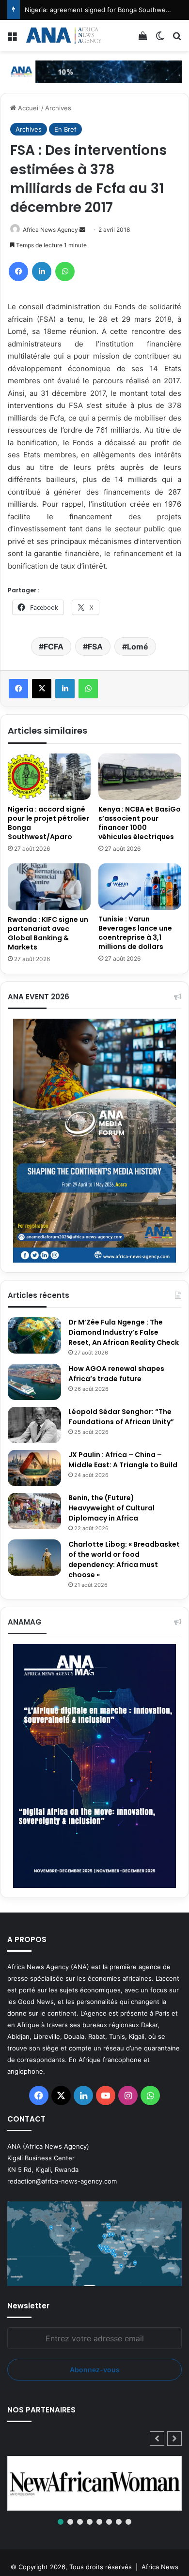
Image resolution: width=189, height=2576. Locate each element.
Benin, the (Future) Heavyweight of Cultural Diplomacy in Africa (111, 1508)
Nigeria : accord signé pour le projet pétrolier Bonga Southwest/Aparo (48, 823)
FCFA (54, 647)
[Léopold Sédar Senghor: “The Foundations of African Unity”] (34, 1425)
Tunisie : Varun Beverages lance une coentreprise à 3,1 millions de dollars (135, 933)
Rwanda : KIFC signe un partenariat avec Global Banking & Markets (48, 933)
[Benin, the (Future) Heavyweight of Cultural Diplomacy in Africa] (34, 1511)
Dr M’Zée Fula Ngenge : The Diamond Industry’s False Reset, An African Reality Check (124, 1332)
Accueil (28, 108)
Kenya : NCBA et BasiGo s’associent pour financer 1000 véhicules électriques (140, 823)
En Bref (65, 129)
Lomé (138, 647)
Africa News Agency (50, 230)
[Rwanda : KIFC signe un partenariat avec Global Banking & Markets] (49, 887)
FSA (95, 647)
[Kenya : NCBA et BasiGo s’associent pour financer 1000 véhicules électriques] (140, 777)
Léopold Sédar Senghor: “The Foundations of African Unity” (121, 1417)
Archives (58, 108)
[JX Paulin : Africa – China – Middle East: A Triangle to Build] (34, 1468)
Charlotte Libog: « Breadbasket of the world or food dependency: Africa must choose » (124, 1559)
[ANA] (63, 35)
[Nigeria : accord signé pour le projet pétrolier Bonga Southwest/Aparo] (49, 777)
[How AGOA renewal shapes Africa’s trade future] (34, 1382)
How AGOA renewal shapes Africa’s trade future (116, 1374)
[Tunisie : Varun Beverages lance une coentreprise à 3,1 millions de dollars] (140, 887)
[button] (174, 2439)
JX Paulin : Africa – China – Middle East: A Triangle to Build (123, 1460)
